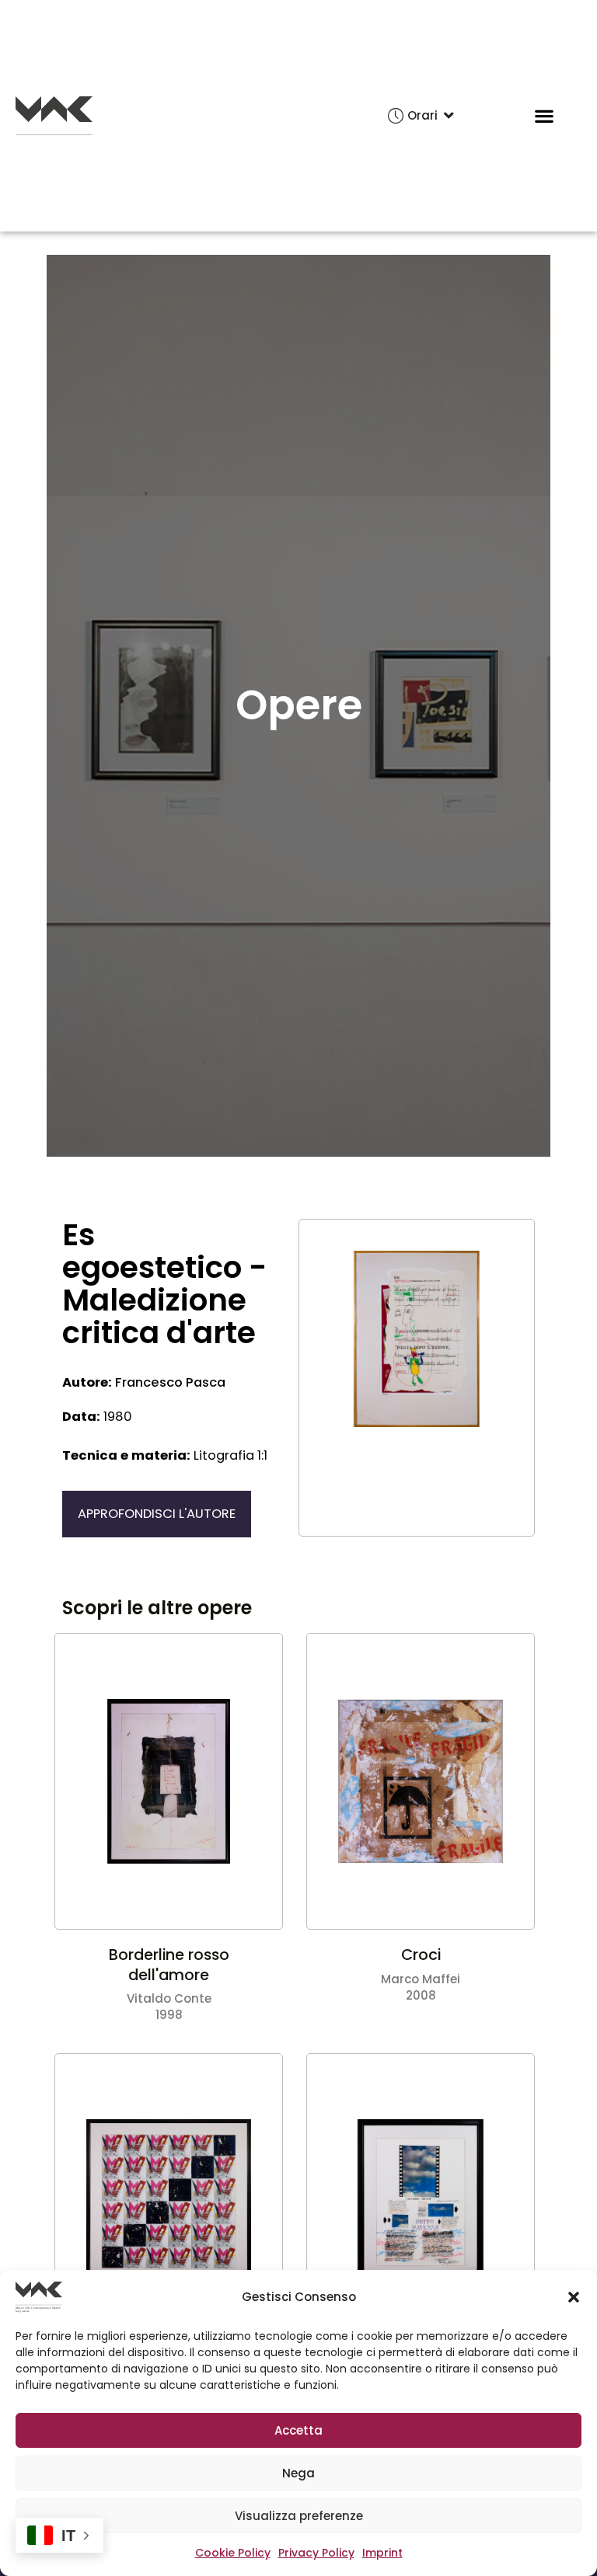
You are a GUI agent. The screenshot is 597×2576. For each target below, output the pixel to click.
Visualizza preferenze (299, 2516)
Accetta (298, 2430)
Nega (298, 2473)
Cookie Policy (233, 2553)
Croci (421, 1955)
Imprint (382, 2553)
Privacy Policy (316, 2553)
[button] (574, 2297)
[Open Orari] (449, 116)
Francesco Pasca (144, 1383)
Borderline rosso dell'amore (169, 1965)
